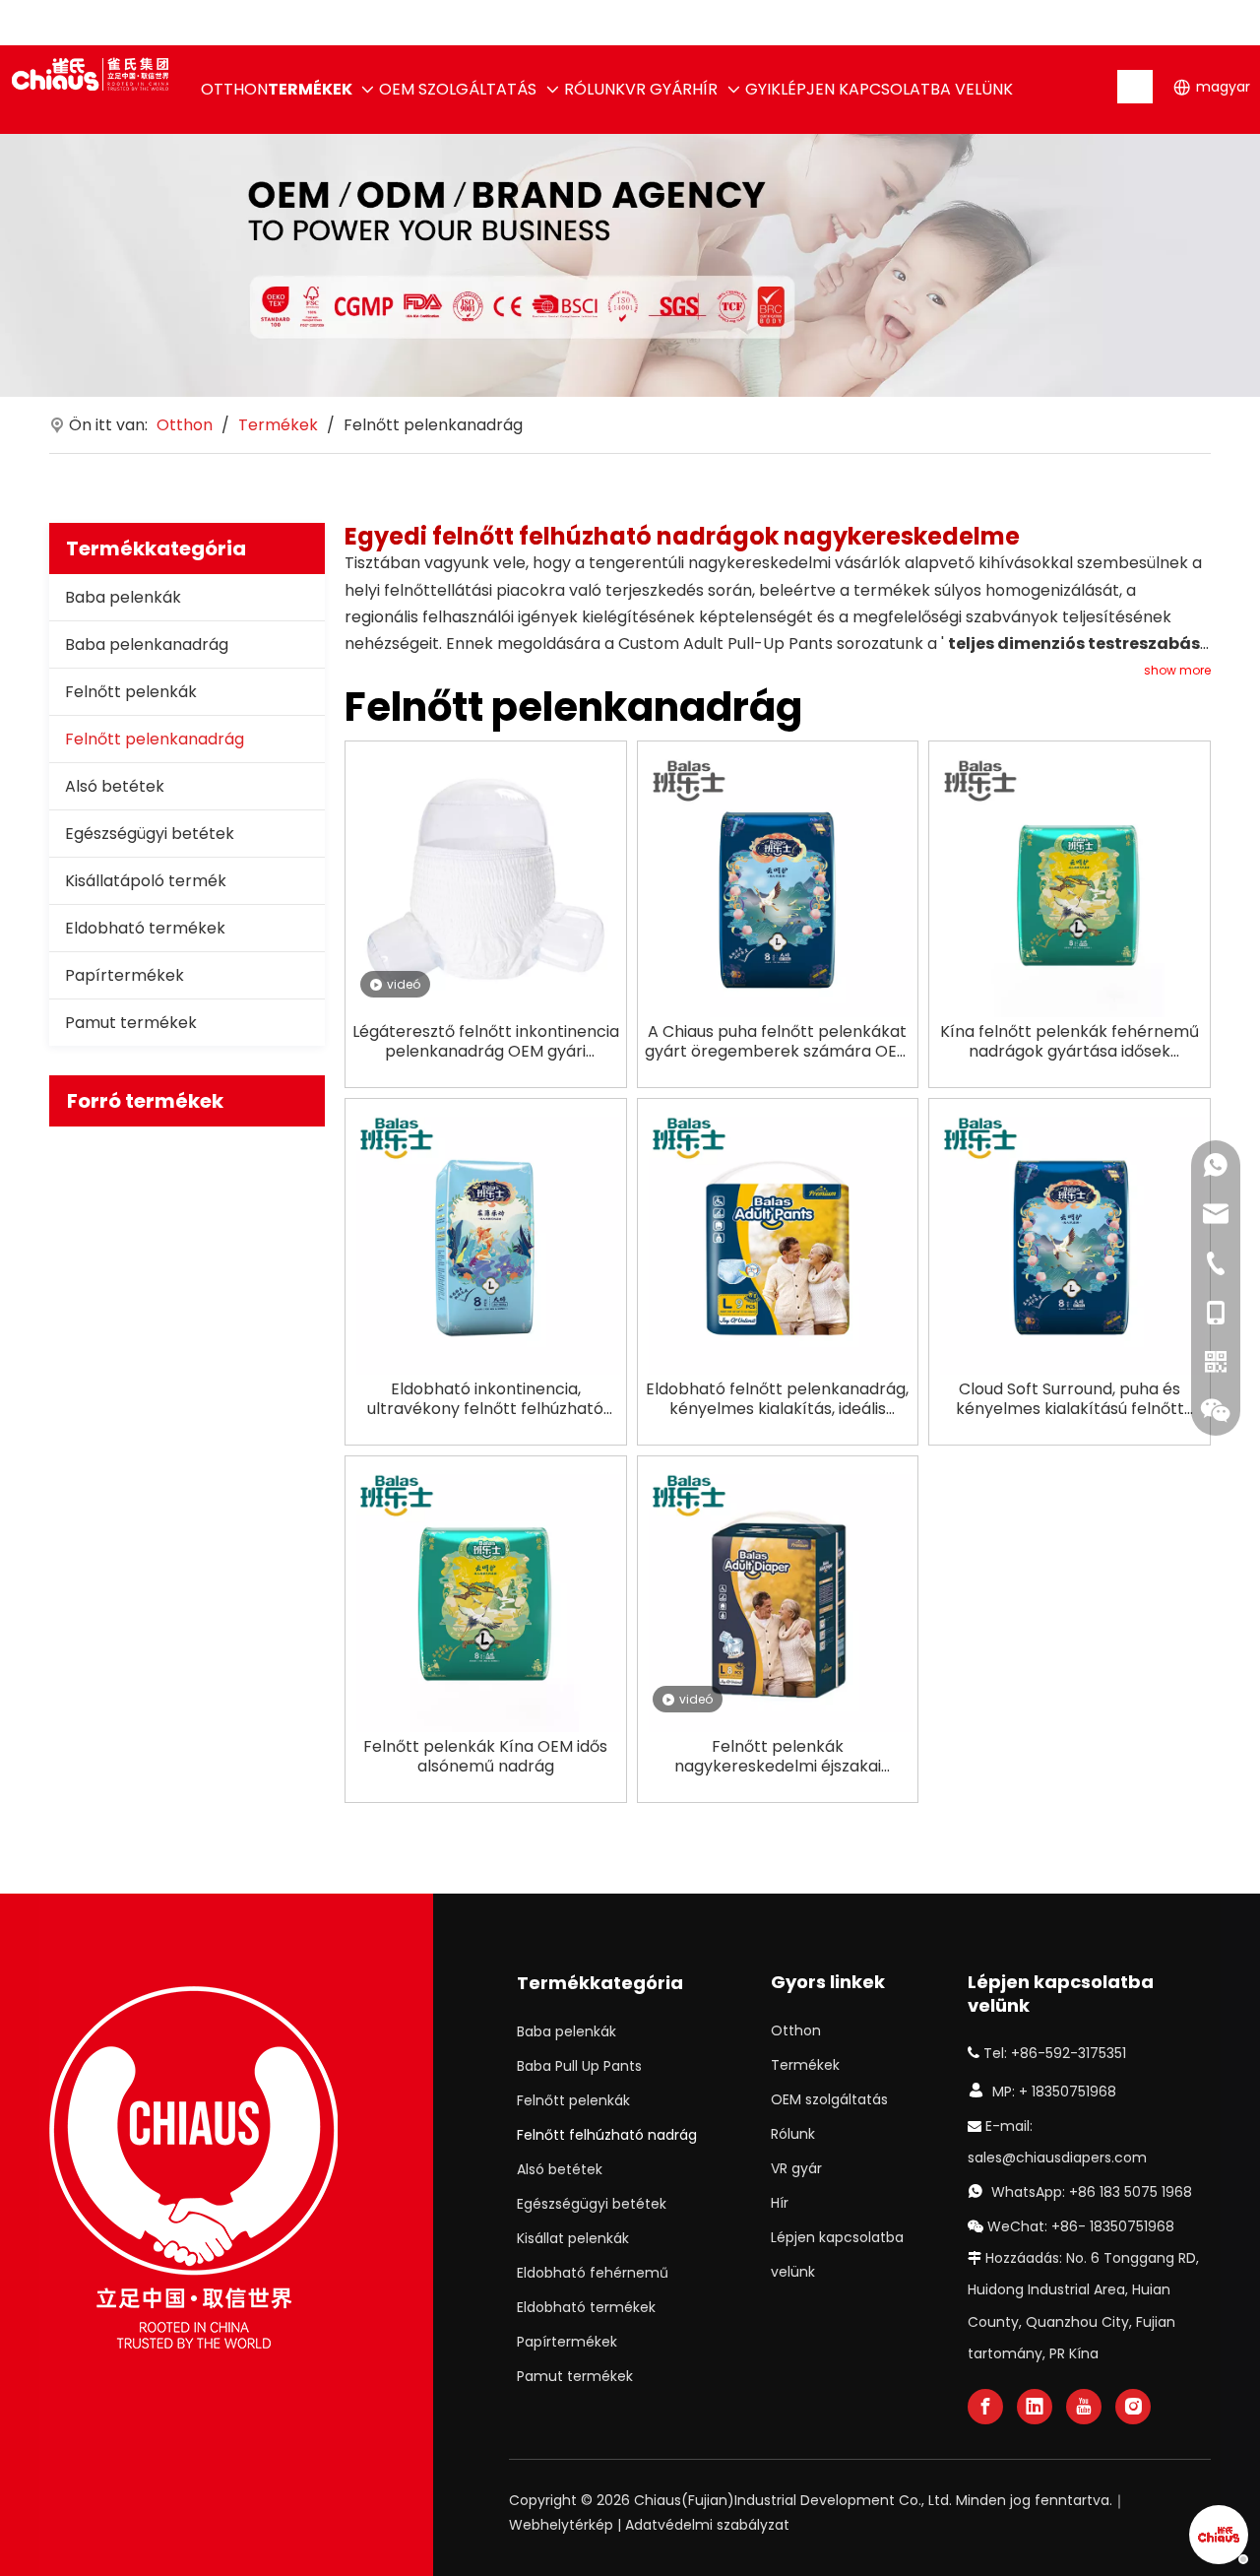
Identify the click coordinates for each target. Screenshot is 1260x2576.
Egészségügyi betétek (150, 834)
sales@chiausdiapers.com (1057, 2157)
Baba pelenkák (123, 597)
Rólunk (793, 2134)
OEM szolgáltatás (829, 2099)
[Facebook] (985, 2407)
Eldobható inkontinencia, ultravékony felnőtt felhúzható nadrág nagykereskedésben (485, 1399)
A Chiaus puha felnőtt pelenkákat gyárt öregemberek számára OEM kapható (778, 1042)
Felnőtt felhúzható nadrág (607, 2135)
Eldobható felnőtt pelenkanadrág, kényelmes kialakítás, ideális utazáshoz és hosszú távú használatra (777, 1399)
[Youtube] (1084, 2407)
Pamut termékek (131, 1023)
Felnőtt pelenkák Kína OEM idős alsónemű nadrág (485, 1757)
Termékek (805, 2065)
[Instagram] (1133, 2407)
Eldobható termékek (145, 928)
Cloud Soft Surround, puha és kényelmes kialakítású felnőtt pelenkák (1070, 1399)
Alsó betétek (115, 786)
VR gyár (796, 2168)
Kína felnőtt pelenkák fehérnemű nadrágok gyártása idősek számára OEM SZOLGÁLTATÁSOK (1070, 1042)
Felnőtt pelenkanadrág (155, 739)
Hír (780, 2203)
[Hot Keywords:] (1136, 87)
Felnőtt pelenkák (131, 692)
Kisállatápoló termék (146, 881)
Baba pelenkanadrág (147, 644)
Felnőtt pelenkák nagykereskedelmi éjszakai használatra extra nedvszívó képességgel (777, 1757)
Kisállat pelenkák (573, 2238)
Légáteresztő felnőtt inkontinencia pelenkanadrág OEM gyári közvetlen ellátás (486, 1042)
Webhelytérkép (561, 2525)
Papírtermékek (125, 975)
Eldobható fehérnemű (593, 2273)
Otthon (796, 2030)
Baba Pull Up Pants (579, 2066)
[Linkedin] (1035, 2407)
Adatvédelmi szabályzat (707, 2525)
